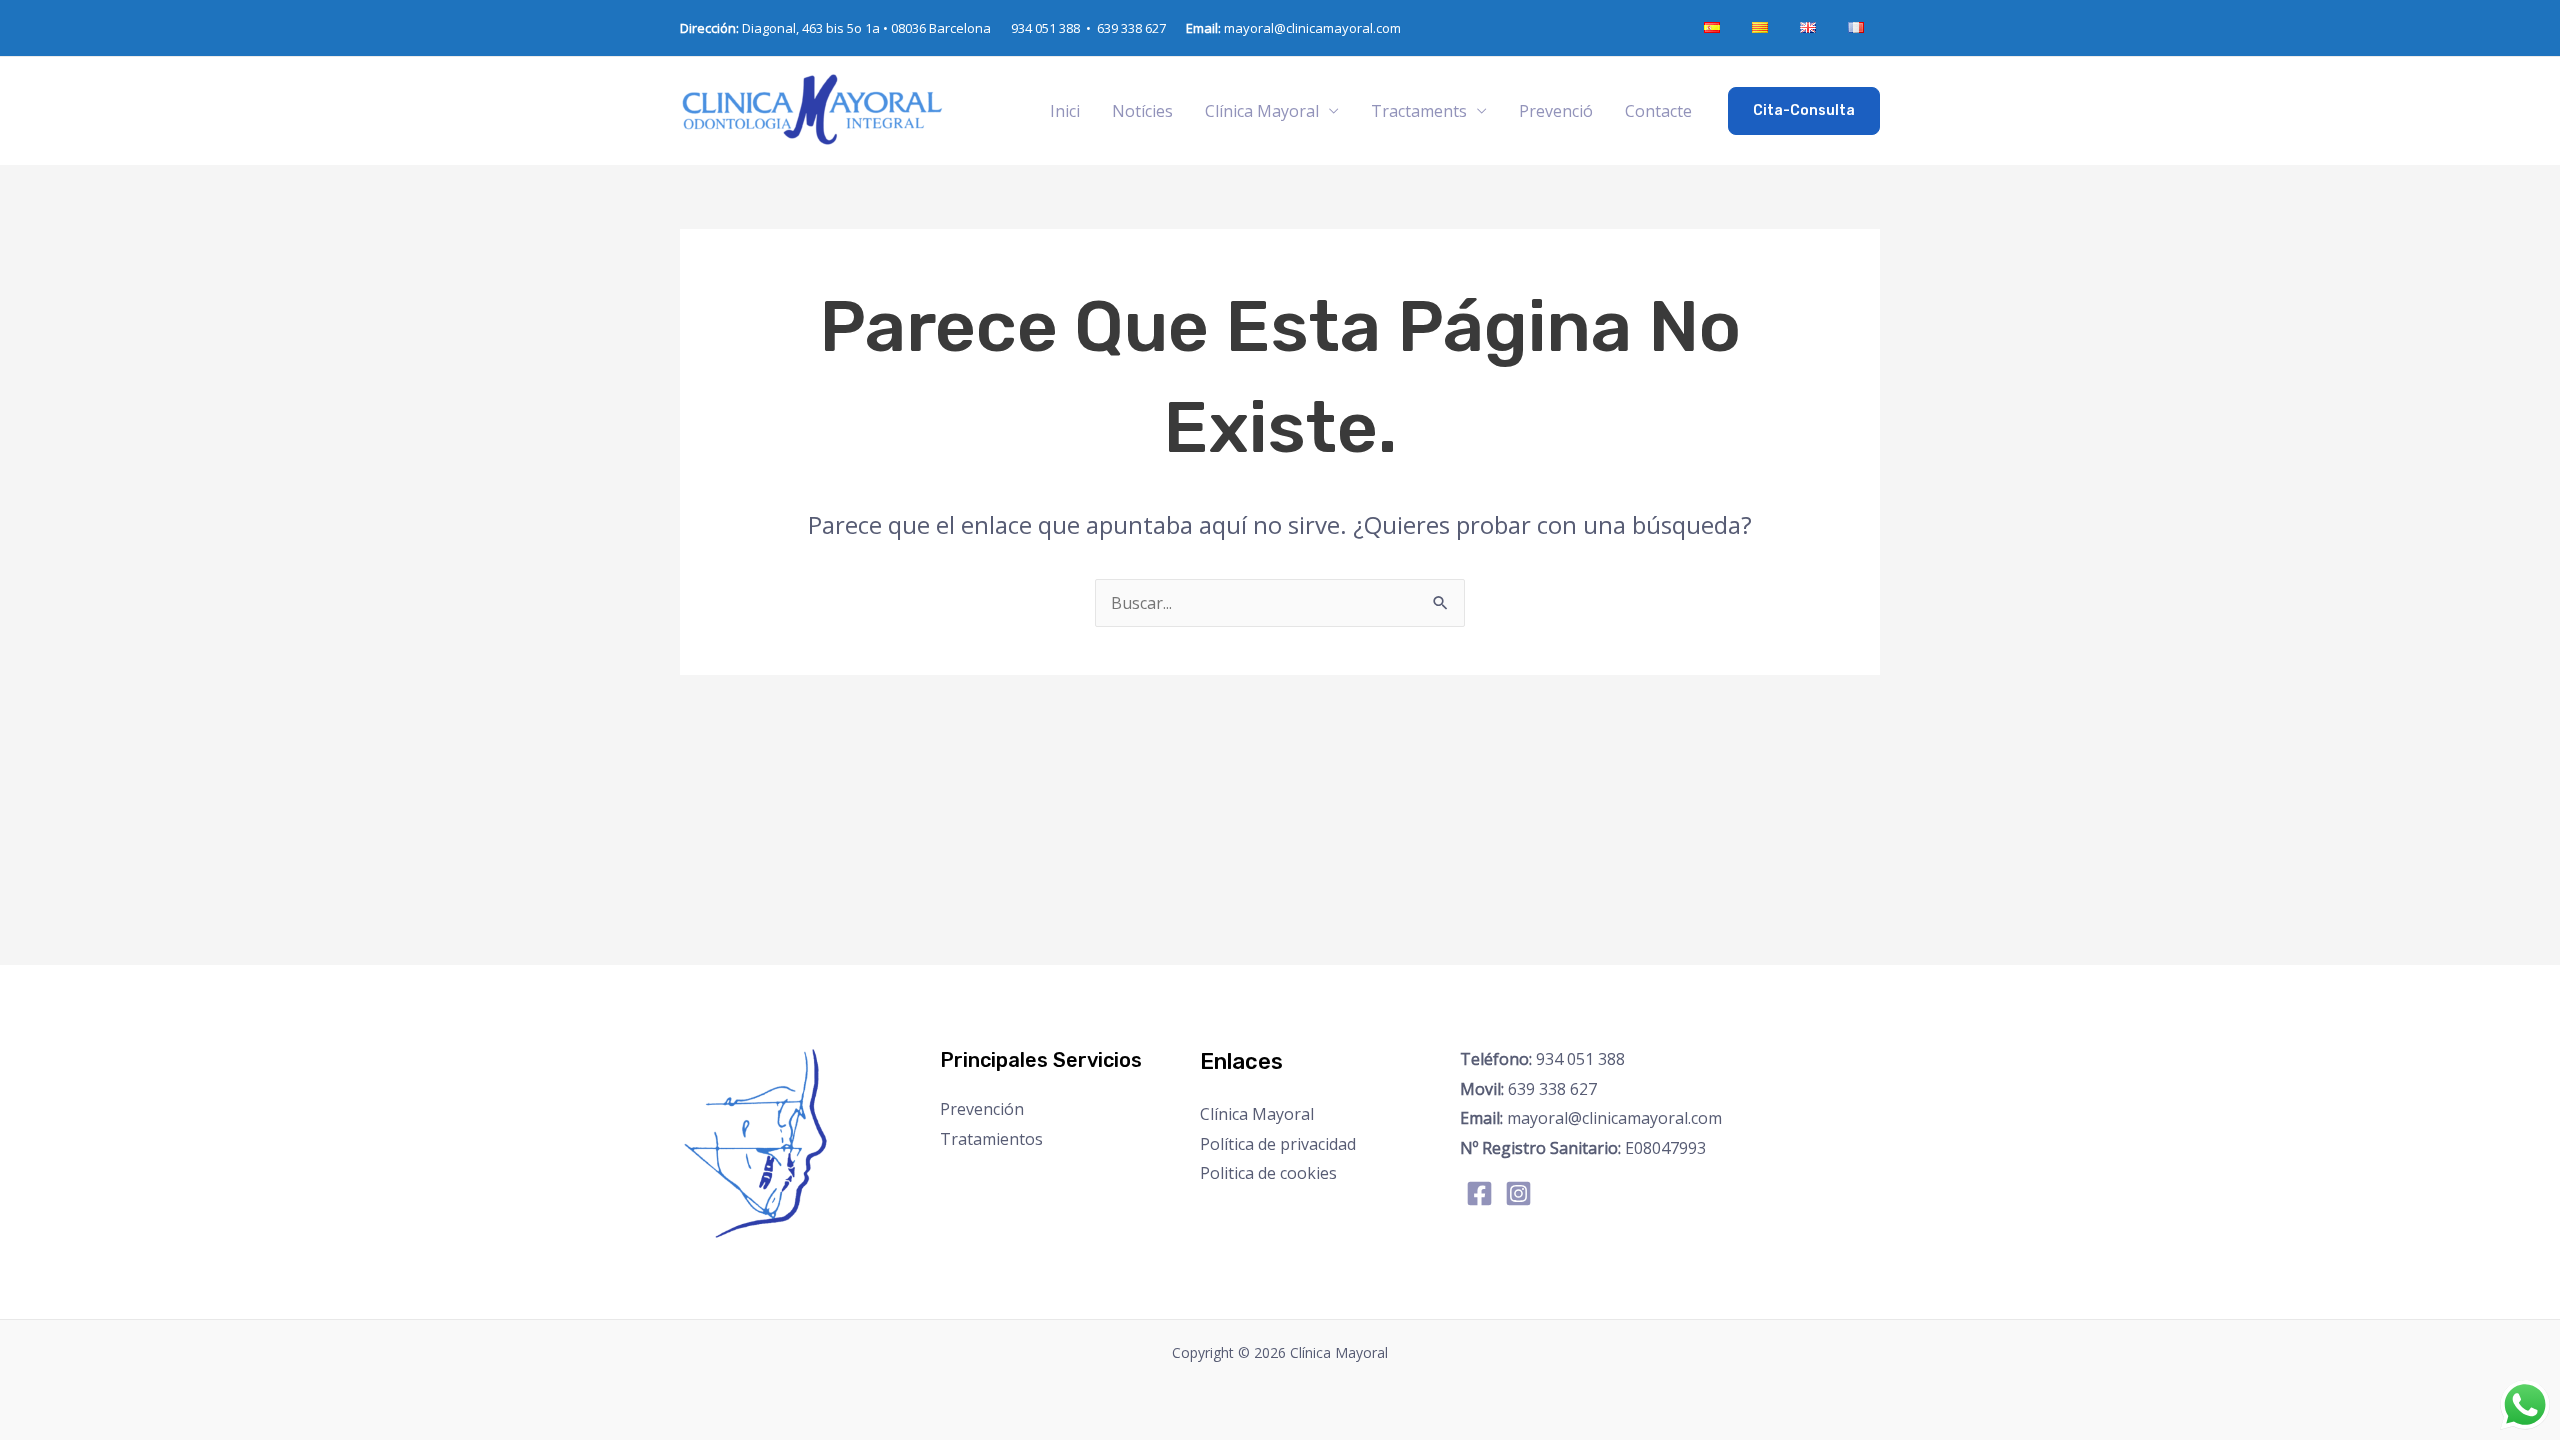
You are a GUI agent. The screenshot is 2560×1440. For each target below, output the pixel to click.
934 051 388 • (1054, 28)
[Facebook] (1479, 1193)
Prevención (982, 1109)
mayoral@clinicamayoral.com (1293, 28)
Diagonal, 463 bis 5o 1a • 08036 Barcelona (835, 28)
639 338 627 (1131, 28)
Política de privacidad (1278, 1144)
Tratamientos (991, 1139)
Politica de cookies (1268, 1173)
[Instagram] (1518, 1193)
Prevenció (1556, 111)
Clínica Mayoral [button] (1262, 111)
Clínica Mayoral (1257, 1114)
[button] (1804, 111)
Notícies (1142, 111)
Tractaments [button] (1419, 111)
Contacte (1658, 111)
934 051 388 (1542, 1059)
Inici (1065, 111)
